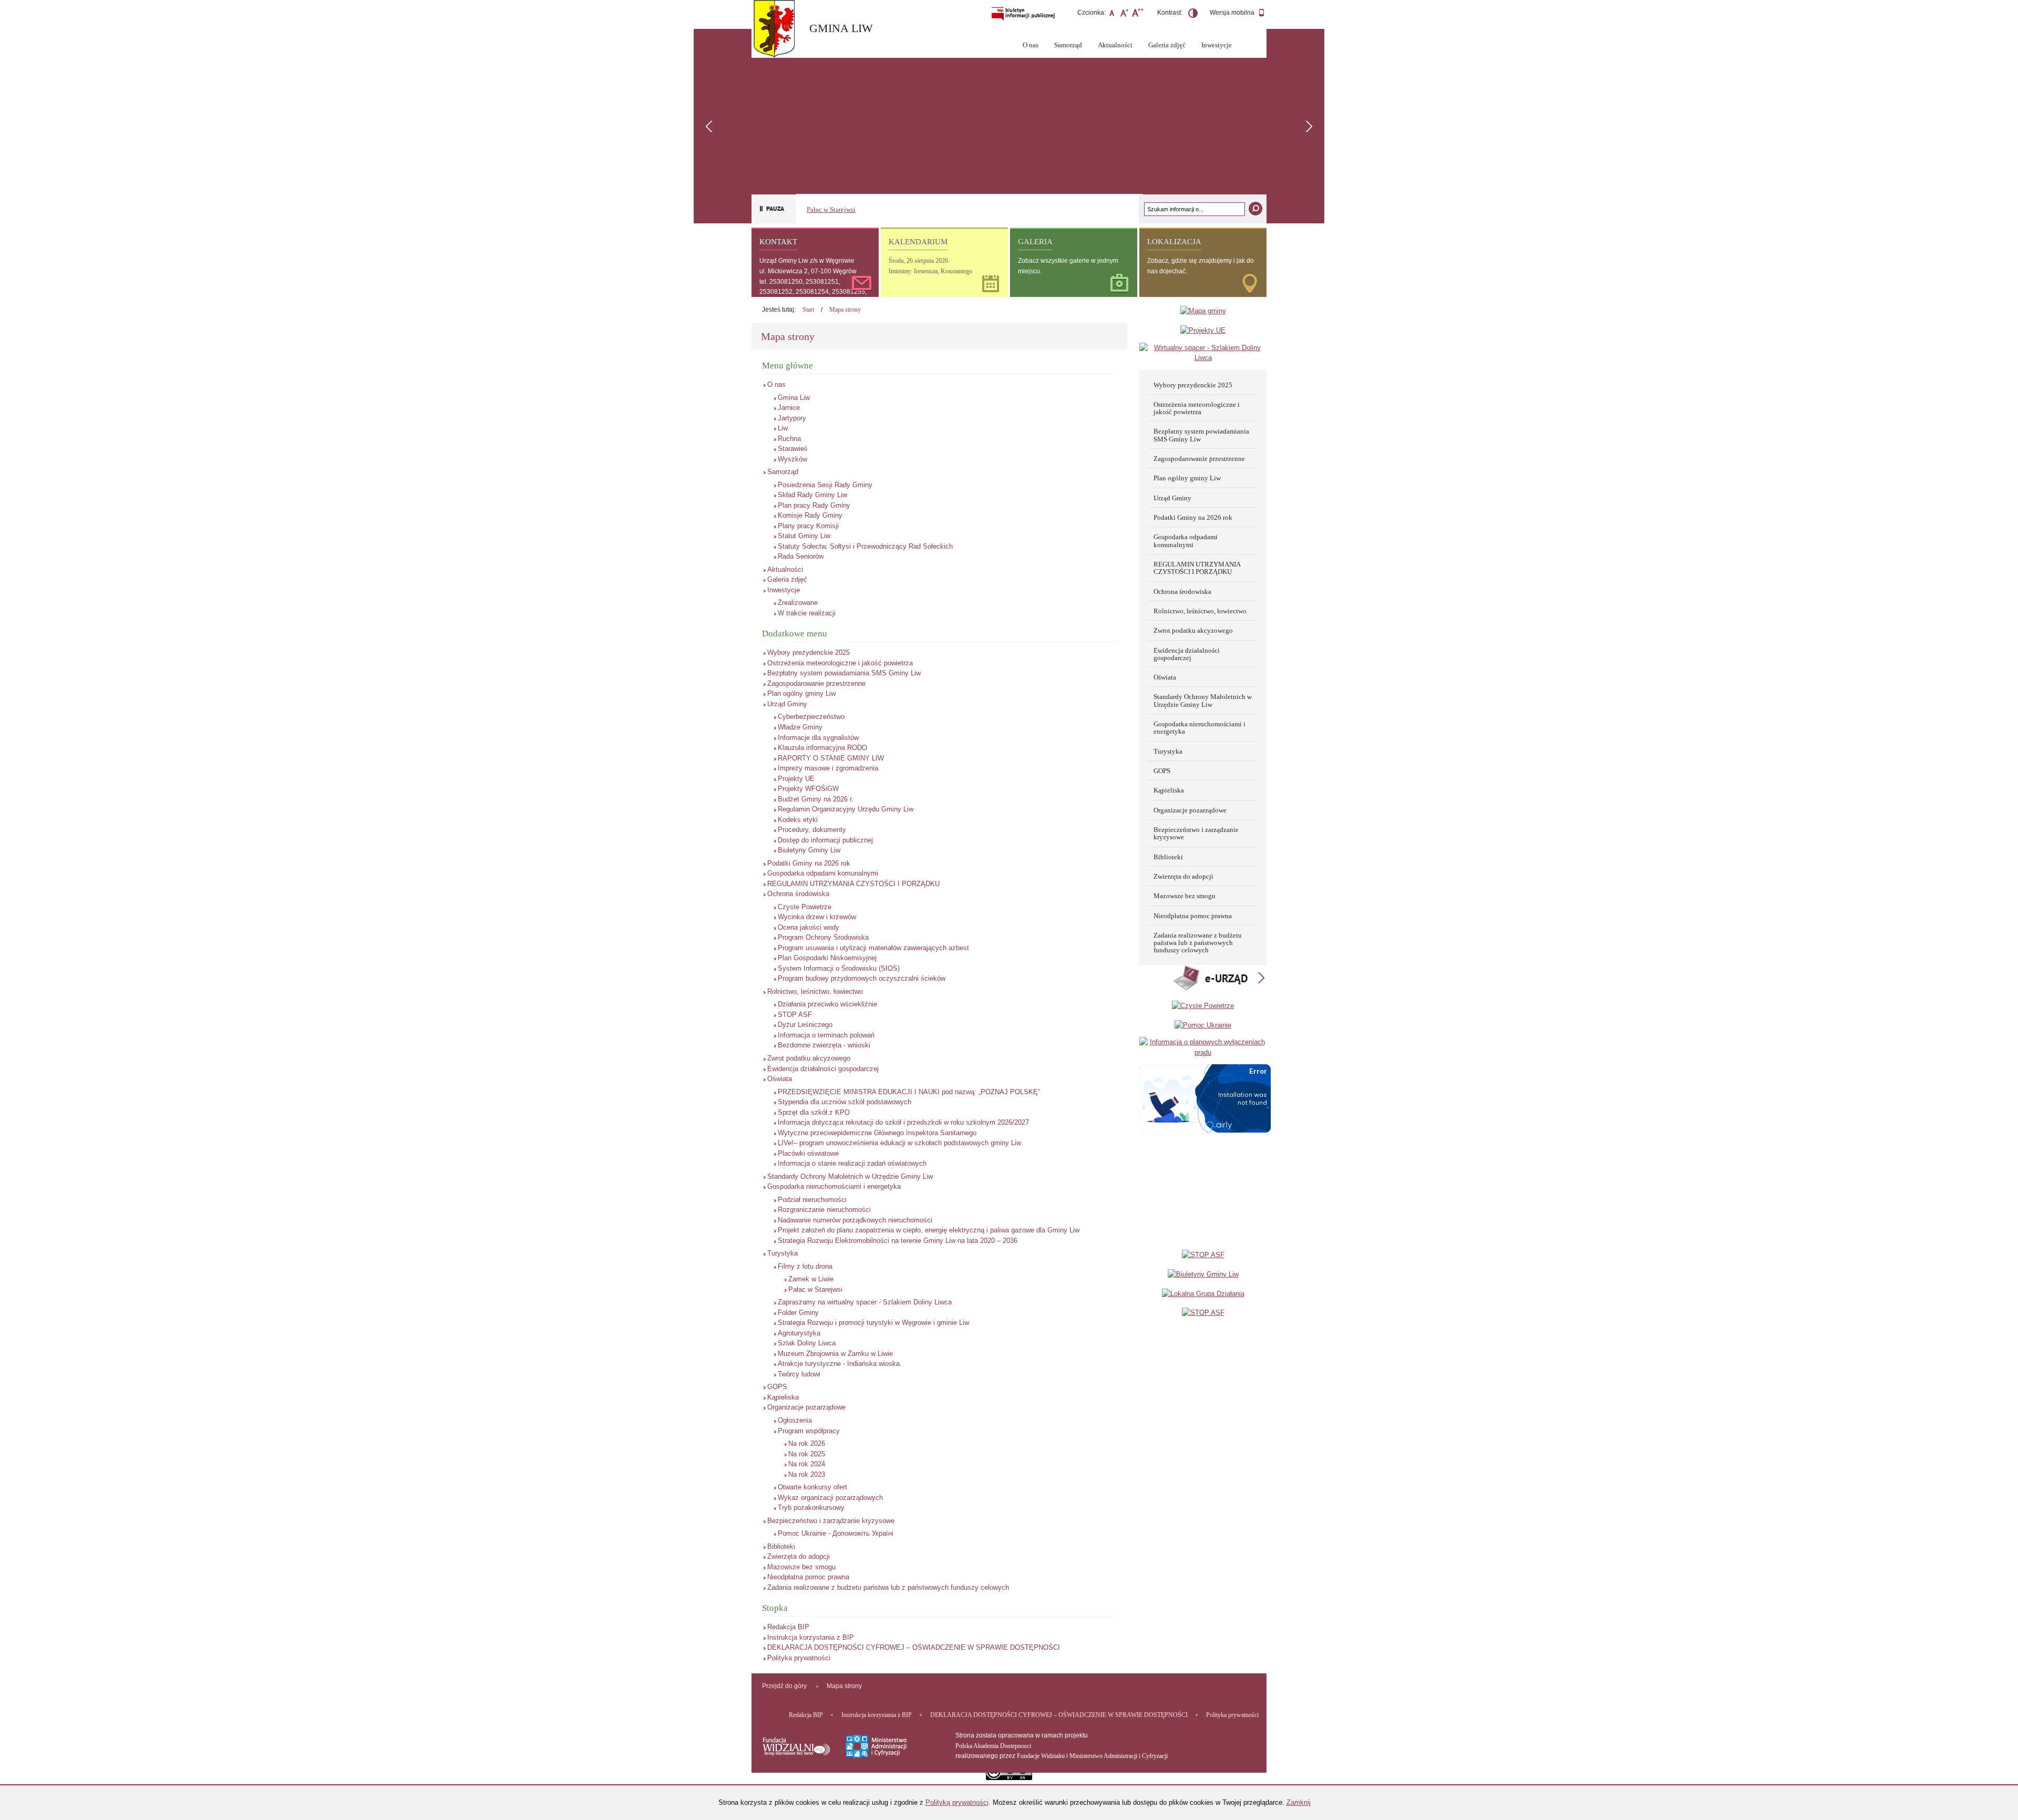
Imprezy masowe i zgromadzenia (828, 768)
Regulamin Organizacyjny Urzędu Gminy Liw (846, 809)
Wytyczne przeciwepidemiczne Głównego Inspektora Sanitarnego (877, 1133)
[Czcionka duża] (1137, 14)
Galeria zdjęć (1167, 45)
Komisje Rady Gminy (810, 515)
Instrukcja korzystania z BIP (811, 1637)
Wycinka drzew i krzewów (817, 917)
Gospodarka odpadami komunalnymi (823, 873)
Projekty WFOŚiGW (808, 789)
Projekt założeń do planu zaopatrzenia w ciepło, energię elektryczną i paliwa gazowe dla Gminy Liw (929, 1230)
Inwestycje (1217, 45)
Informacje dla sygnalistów (818, 738)
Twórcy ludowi (799, 1374)
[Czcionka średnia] (1124, 14)
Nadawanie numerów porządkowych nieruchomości (855, 1220)
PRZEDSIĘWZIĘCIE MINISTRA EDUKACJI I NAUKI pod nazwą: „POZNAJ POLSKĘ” (909, 1092)
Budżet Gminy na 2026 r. (816, 799)
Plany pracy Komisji (808, 526)
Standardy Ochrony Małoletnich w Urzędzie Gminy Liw (850, 1176)
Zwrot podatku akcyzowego (809, 1058)
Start (808, 310)
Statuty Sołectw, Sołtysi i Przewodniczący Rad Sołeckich (865, 546)
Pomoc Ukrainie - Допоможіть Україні (836, 1533)
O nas (1031, 45)
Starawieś (793, 449)
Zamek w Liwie (811, 1279)
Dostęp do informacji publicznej (825, 840)
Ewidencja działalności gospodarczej (823, 1069)
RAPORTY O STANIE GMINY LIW (831, 758)
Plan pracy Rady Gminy (814, 505)
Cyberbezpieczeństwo (811, 717)
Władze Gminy (800, 727)
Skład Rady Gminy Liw (812, 495)
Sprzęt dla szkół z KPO (814, 1112)
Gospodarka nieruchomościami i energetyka (834, 1186)
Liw (783, 428)
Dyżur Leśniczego (805, 1025)
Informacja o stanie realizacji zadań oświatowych (852, 1163)
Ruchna (789, 439)
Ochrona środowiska (798, 894)
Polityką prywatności (957, 1802)
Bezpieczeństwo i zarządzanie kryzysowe (831, 1521)
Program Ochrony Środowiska (823, 937)
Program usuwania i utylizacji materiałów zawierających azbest (873, 948)
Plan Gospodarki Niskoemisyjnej (827, 958)
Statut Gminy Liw (804, 536)
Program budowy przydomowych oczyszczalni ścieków (862, 978)
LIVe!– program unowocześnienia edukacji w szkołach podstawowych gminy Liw (899, 1143)
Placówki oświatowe (808, 1153)
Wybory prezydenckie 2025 (809, 652)
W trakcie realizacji (807, 613)
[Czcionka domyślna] (1112, 14)
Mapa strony (845, 310)
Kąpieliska (783, 1397)
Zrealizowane (798, 603)
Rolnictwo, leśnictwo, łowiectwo (815, 991)
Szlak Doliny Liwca (807, 1343)
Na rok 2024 (807, 1464)
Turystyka (783, 1253)
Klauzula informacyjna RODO (822, 748)
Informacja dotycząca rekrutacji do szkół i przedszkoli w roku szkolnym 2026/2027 (903, 1122)
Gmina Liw (794, 398)
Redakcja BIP (788, 1627)
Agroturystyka (799, 1333)
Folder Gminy (798, 1313)
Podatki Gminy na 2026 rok (809, 863)
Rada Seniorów (801, 556)
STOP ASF (795, 1015)
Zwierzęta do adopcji (799, 1556)
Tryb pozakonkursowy (811, 1508)
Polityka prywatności (799, 1658)
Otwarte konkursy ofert (812, 1487)
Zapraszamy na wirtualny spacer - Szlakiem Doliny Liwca (865, 1302)
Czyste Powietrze (805, 907)
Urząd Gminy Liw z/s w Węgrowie (807, 261)
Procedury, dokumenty (812, 830)
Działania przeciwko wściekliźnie (827, 1004)
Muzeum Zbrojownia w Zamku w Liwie (835, 1354)
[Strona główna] (778, 30)
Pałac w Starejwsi (831, 209)
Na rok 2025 (807, 1454)
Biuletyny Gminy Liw (809, 850)
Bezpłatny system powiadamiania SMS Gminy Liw (844, 673)
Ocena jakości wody (809, 927)
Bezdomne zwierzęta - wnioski (824, 1045)
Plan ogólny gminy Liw (801, 693)
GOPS (777, 1387)
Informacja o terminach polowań (826, 1035)
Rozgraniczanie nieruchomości (824, 1210)
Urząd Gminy (787, 704)
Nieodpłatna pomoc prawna (808, 1577)
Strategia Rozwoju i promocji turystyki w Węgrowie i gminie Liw (873, 1323)
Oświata (780, 1079)
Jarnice (789, 408)
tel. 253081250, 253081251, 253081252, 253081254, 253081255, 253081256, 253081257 (813, 292)
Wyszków (792, 459)
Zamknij (1299, 1802)
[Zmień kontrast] (1193, 15)
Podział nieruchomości (812, 1200)
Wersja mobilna (1233, 13)
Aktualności (1115, 45)
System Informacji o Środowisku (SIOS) (839, 968)
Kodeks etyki (798, 820)
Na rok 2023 (807, 1474)
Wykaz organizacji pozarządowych (830, 1498)
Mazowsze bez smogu (801, 1567)
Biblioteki (781, 1546)
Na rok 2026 (807, 1443)
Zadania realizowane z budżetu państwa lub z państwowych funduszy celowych (888, 1587)
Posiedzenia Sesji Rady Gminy (825, 485)
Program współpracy (809, 1431)
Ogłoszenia (795, 1420)
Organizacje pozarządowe (806, 1407)
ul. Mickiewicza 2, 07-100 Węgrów (808, 271)
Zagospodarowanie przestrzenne (816, 683)
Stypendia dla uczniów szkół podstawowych (845, 1102)
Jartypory (792, 418)
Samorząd (1068, 45)
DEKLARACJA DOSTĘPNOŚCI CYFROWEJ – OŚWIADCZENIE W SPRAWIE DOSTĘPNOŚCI (914, 1647)
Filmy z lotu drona (805, 1266)
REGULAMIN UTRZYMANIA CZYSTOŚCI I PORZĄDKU (853, 884)
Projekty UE (796, 779)
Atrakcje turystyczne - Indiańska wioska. (840, 1364)
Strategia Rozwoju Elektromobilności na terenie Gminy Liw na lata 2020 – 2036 (898, 1241)
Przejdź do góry (784, 1686)
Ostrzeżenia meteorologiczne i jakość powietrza (840, 663)
